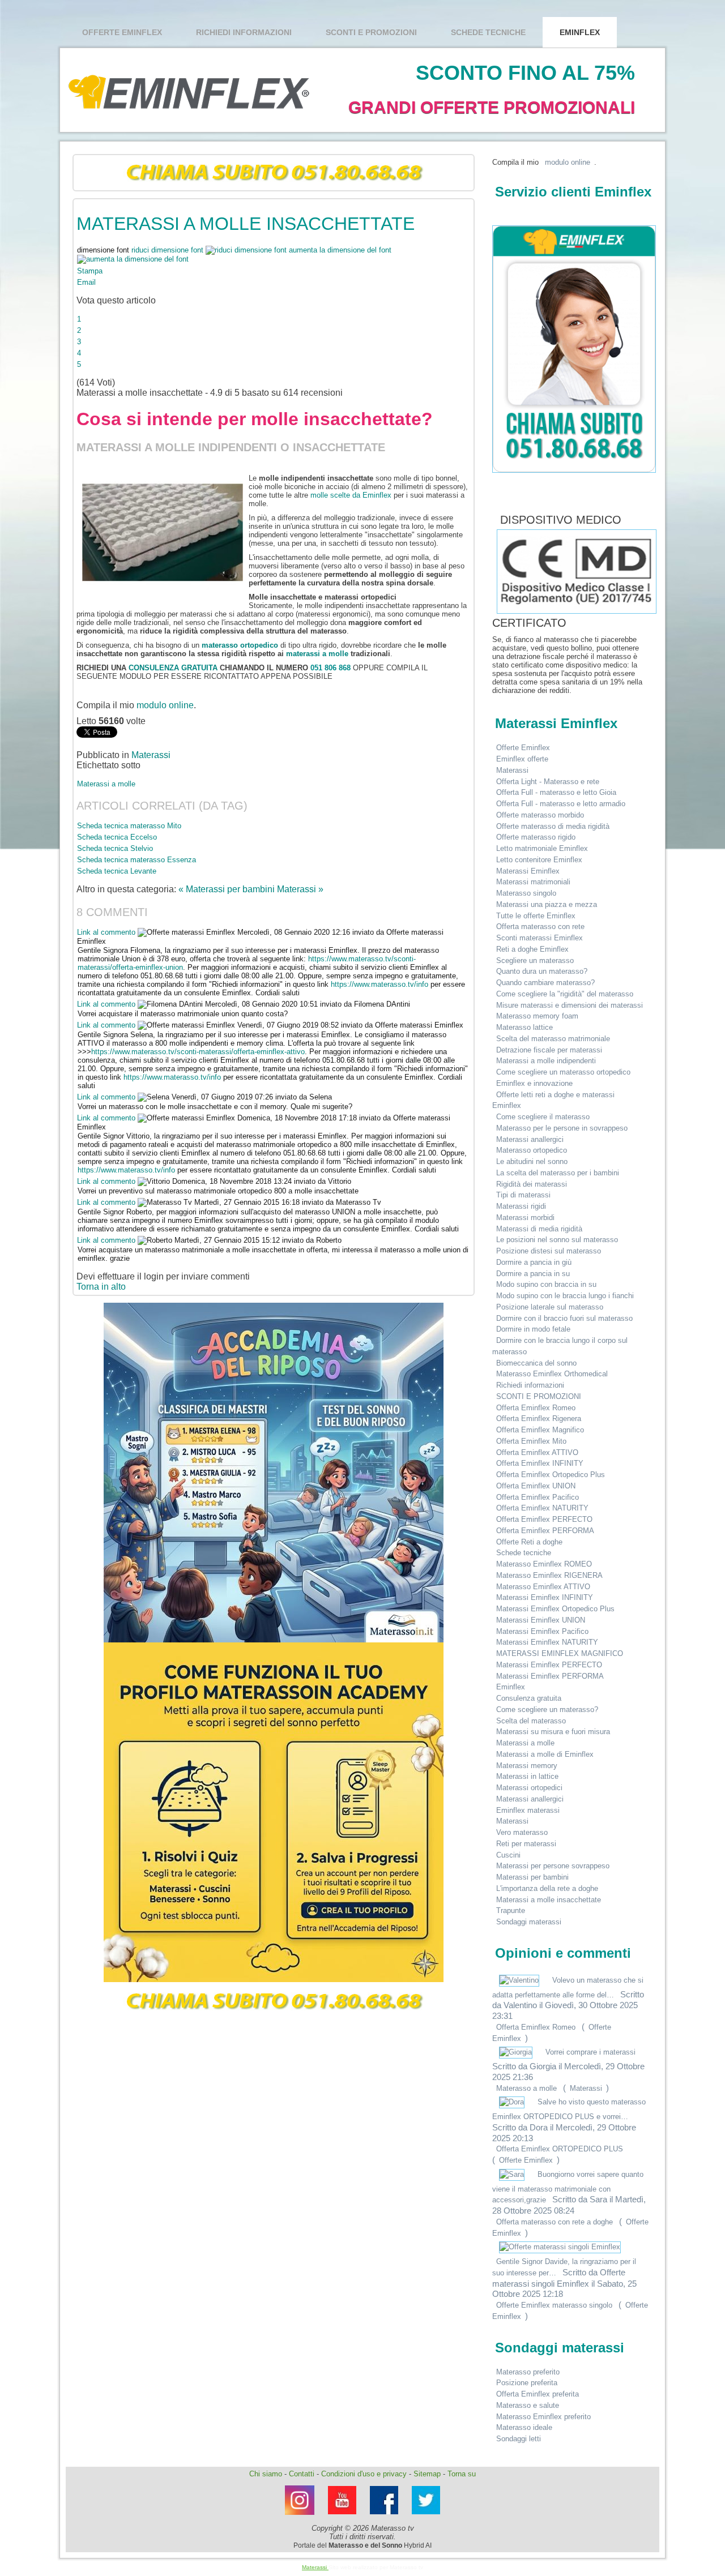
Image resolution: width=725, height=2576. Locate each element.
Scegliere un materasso (535, 960)
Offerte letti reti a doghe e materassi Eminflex (553, 1100)
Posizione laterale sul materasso (550, 1307)
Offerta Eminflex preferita (538, 2394)
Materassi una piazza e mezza (547, 904)
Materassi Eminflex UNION (541, 1620)
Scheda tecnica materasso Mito (129, 826)
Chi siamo (266, 2474)
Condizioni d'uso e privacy (364, 2474)
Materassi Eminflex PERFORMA (550, 1676)
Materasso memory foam (537, 1016)
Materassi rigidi (521, 1206)
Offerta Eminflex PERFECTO (544, 1519)
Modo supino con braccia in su (546, 1284)
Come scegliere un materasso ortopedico (563, 1072)
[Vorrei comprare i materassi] (517, 2052)
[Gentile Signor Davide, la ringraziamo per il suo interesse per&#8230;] (560, 2247)
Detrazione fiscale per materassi (549, 1050)
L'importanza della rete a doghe (547, 1888)
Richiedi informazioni (244, 32)
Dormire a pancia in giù (534, 1262)
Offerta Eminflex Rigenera (539, 1418)
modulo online (165, 705)
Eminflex (580, 32)
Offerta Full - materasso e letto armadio (561, 804)
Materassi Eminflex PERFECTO (549, 1665)
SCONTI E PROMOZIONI (371, 32)
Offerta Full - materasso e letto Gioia (556, 792)
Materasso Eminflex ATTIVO (543, 1587)
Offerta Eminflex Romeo (536, 1408)
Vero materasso (522, 1832)
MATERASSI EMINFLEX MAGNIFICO (560, 1653)
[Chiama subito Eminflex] (274, 173)
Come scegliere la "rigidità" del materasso (565, 994)
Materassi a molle (106, 784)
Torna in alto (101, 1287)
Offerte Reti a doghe (529, 1542)
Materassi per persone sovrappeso (553, 1866)
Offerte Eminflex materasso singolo (554, 2305)
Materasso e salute (528, 2405)
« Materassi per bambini (228, 889)
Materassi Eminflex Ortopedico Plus (555, 1609)
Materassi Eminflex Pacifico (542, 1631)
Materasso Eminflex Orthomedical (552, 1374)
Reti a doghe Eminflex (532, 949)
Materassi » (300, 889)
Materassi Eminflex (528, 871)
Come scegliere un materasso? (547, 1710)
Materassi (151, 755)
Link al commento (107, 932)
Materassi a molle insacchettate (549, 1900)
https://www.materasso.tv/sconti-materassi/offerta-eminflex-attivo (198, 1052)
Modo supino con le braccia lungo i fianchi (565, 1296)
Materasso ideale (524, 2427)
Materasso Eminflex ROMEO (544, 1564)
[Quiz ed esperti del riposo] (274, 1812)
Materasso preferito (528, 2372)
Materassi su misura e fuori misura (553, 1732)
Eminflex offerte (522, 759)
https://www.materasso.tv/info (379, 984)
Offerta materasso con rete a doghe (555, 2222)
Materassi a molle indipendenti (546, 1061)
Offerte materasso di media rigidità (553, 826)
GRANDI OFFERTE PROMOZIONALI (492, 107)
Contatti (302, 2474)
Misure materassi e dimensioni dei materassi (570, 1005)
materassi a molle (317, 654)
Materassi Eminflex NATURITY (547, 1642)
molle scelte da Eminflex (351, 495)
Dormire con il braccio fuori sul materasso (564, 1318)
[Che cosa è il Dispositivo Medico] (496, 520)
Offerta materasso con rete (540, 927)
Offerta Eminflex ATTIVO (537, 1452)
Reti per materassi (526, 1844)
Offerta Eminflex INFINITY (540, 1463)
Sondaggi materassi (529, 1922)
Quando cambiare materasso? (545, 983)
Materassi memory (527, 1766)
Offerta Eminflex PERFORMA (545, 1531)
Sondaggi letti (519, 2439)
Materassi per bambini (532, 1877)
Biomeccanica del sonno (536, 1363)
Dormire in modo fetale (533, 1329)
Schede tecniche (488, 32)
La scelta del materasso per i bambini (558, 1173)
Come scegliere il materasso (543, 1117)
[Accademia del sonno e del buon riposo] (274, 1473)
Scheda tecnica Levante (117, 871)
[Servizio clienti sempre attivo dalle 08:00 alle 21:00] (570, 349)
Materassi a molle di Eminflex (545, 1754)
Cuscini (508, 1855)
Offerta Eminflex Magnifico (540, 1430)
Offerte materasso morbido (540, 815)
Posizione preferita (527, 2383)
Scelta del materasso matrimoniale (553, 1039)
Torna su (462, 2474)
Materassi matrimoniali (533, 882)
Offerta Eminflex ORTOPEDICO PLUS (560, 2149)
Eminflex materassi (528, 1810)
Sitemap (427, 2474)
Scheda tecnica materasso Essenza (137, 860)
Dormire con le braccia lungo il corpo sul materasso (560, 1346)
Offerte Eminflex (122, 32)
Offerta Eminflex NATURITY (542, 1508)
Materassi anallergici (530, 1139)
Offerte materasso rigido (536, 837)
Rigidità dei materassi (532, 1184)
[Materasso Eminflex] (426, 2517)
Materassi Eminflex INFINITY (545, 1597)
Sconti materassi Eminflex (540, 938)
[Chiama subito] (274, 2001)
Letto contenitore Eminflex (539, 860)
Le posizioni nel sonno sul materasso (557, 1240)
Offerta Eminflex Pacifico (538, 1497)
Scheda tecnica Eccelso (117, 837)
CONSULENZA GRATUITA (173, 668)
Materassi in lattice (527, 1776)
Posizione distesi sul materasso (549, 1251)
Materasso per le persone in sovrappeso (562, 1128)
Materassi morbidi (525, 1218)
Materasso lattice (524, 1027)
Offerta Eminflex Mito (531, 1441)
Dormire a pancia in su (533, 1274)
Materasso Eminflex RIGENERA (549, 1575)
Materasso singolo (526, 893)
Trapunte (511, 1910)
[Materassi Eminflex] (300, 2518)
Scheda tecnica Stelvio (115, 848)
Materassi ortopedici (529, 1788)
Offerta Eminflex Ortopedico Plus (551, 1475)
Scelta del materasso (531, 1721)
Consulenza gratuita (529, 1698)
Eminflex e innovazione (534, 1083)
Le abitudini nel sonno (532, 1161)
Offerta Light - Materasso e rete (548, 782)
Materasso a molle (526, 2088)
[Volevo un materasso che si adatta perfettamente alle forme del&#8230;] (520, 1980)
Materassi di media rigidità (539, 1229)
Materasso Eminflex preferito (543, 2417)
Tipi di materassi (523, 1195)
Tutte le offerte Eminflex (536, 916)
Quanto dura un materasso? (542, 971)
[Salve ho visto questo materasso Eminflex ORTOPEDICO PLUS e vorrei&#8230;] (513, 2102)
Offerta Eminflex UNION (536, 1486)
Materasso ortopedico (532, 1150)
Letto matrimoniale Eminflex (542, 848)
